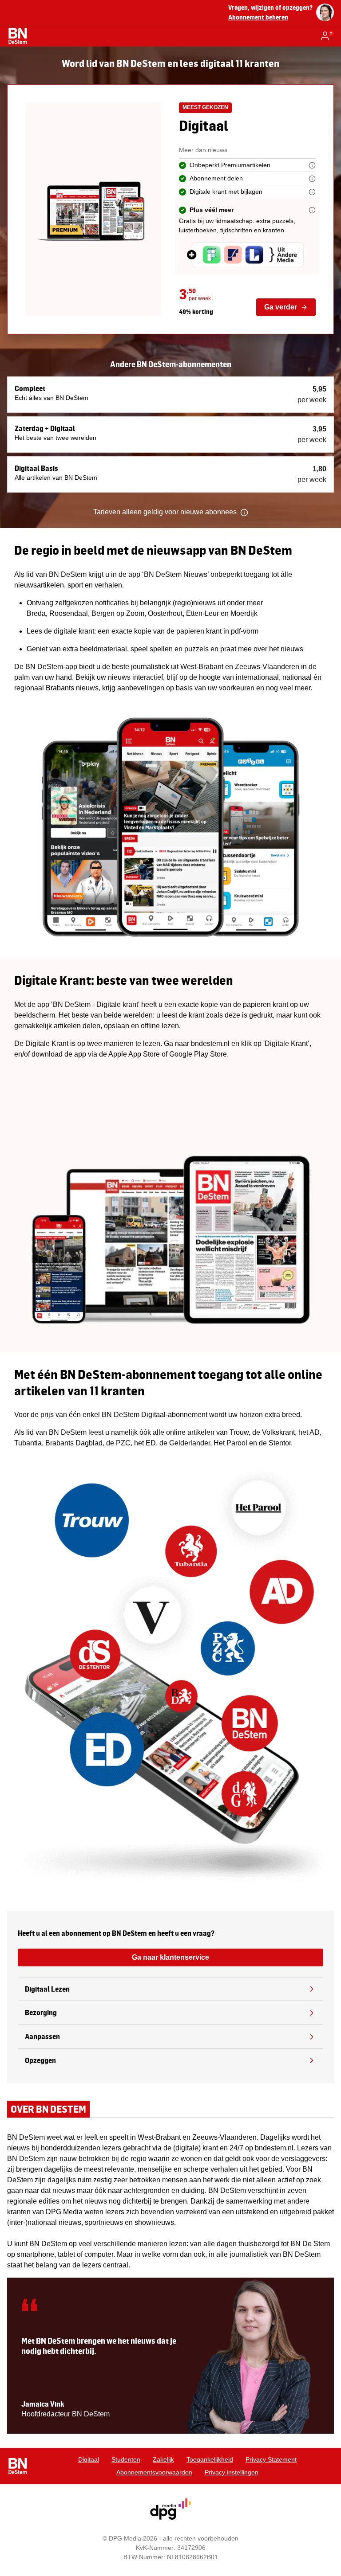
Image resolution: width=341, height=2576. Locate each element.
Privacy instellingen (232, 2472)
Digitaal (89, 2459)
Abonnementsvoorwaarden (154, 2472)
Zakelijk (163, 2459)
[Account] (327, 36)
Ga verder (281, 307)
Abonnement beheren (258, 17)
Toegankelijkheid (210, 2459)
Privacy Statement (271, 2459)
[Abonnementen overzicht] (18, 36)
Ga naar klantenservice (170, 1957)
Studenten (126, 2459)
